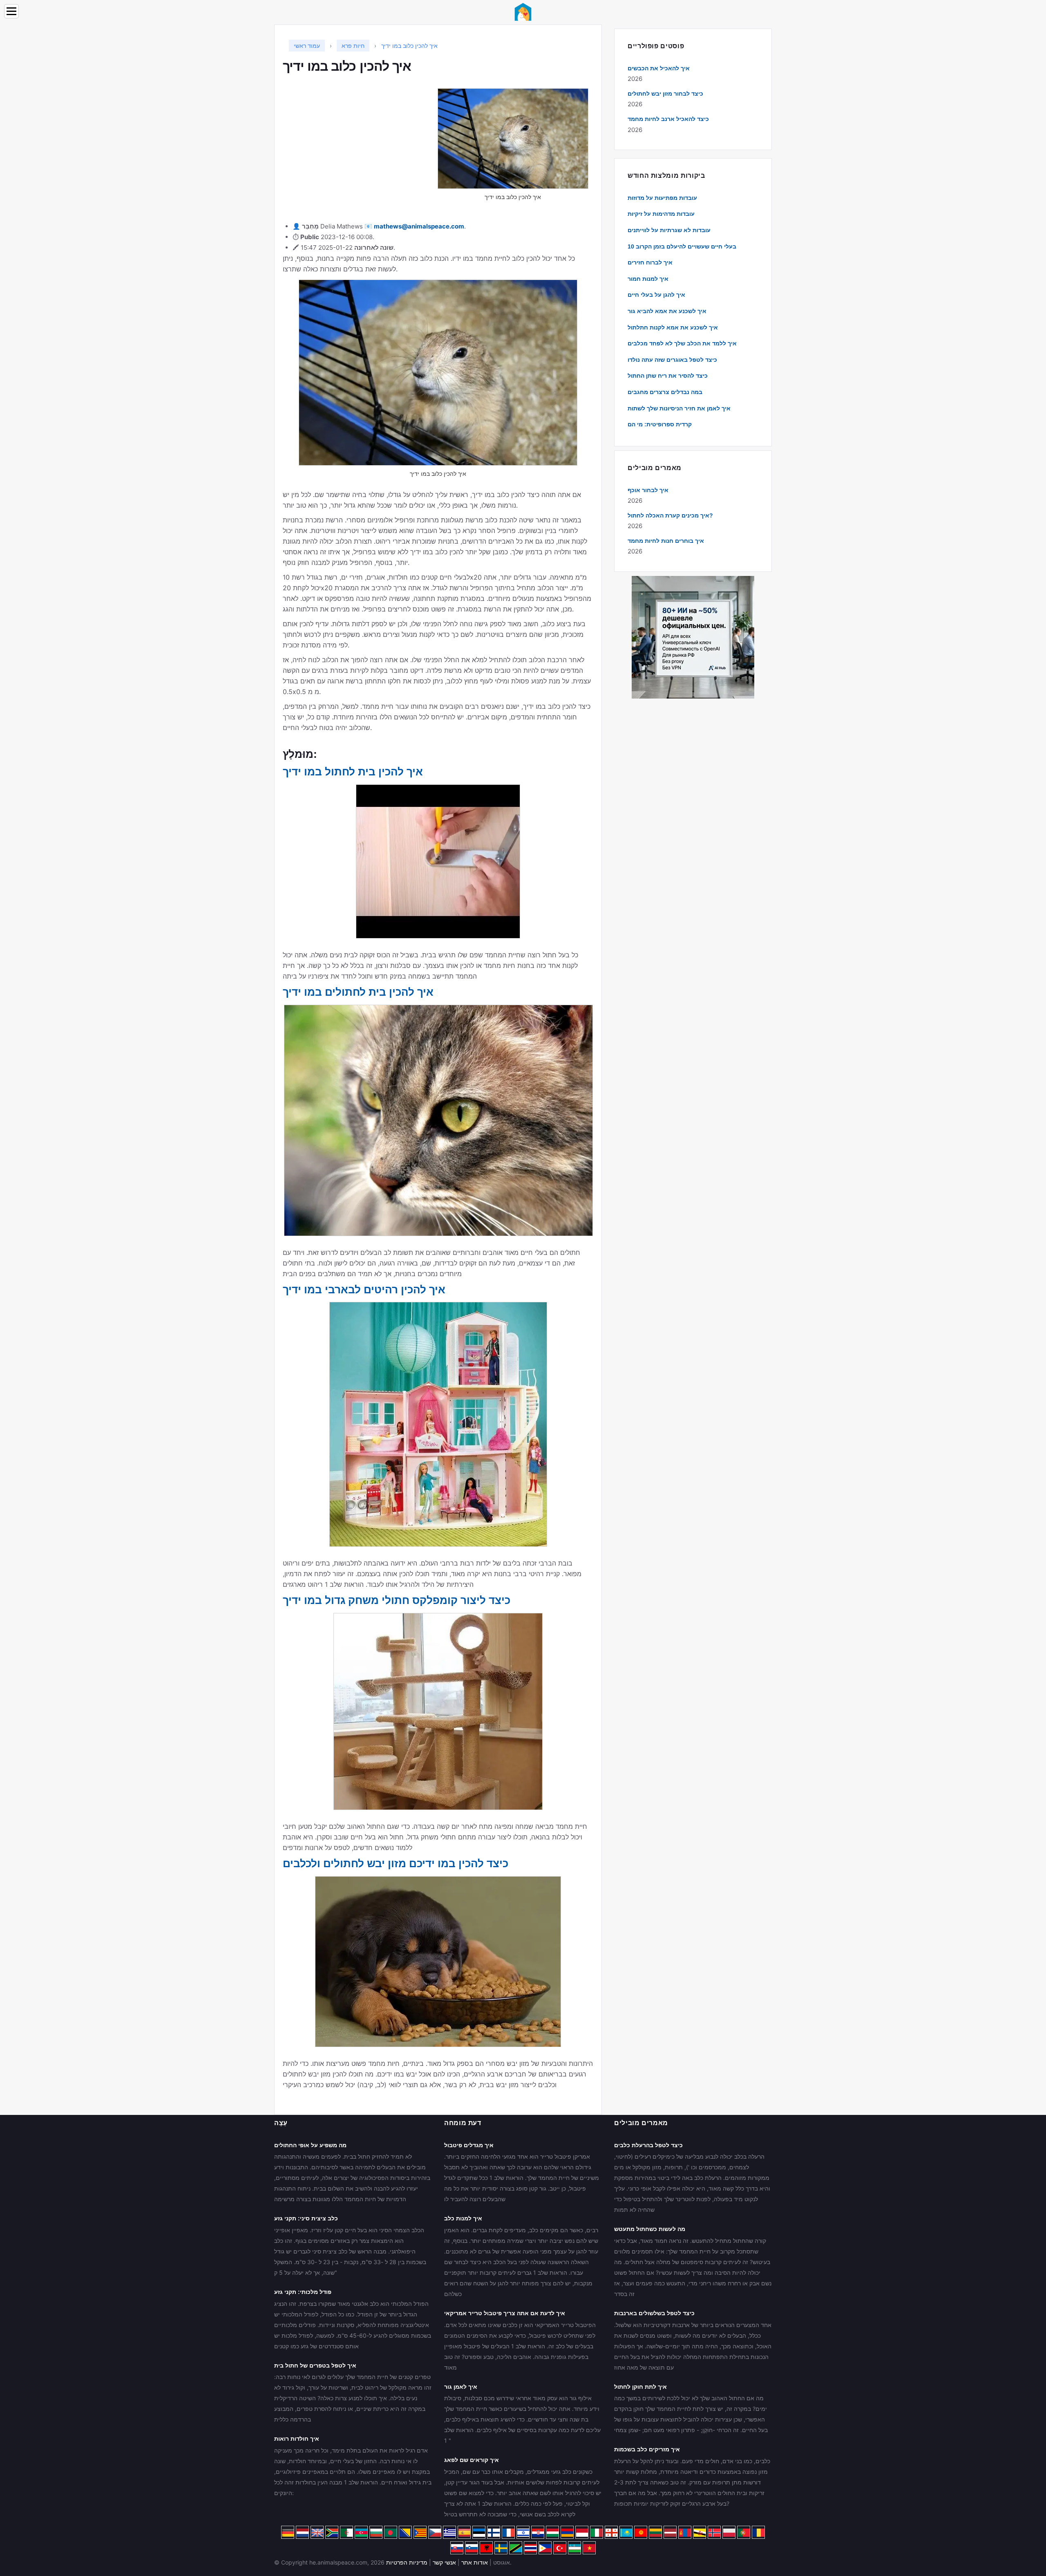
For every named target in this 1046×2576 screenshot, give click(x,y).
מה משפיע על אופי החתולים (310, 2145)
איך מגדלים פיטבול (469, 2145)
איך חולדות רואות (297, 2439)
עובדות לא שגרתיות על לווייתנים (669, 230)
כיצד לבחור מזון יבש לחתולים (665, 94)
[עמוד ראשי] (523, 11)
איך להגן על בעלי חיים (656, 295)
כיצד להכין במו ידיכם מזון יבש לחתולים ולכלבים (396, 1864)
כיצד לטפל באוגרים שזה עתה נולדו (672, 360)
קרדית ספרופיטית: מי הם (660, 424)
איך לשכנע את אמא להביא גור (667, 311)
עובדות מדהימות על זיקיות (661, 214)
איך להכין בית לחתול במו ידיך (353, 772)
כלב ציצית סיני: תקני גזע (306, 2218)
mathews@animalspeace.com (419, 226)
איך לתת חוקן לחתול (640, 2387)
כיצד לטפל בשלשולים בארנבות (654, 2313)
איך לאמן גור (461, 2387)
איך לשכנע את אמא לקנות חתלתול (673, 327)
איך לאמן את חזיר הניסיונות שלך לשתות (679, 408)
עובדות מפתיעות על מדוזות (662, 198)
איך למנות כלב (463, 2218)
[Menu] (11, 11)
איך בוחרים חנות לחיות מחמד (666, 541)
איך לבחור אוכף (648, 490)
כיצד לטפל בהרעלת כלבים (648, 2145)
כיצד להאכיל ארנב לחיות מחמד (668, 119)
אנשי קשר (444, 2562)
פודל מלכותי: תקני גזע (303, 2292)
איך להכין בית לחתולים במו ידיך (358, 992)
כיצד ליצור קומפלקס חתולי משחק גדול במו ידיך (397, 1600)
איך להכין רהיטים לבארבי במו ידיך (364, 1290)
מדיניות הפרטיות (407, 2562)
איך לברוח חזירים (650, 262)
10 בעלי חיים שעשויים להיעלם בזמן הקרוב (682, 246)
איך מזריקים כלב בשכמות (647, 2449)
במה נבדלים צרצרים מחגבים (665, 392)
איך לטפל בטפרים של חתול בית (315, 2365)
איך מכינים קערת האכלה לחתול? (670, 515)
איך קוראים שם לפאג (472, 2460)
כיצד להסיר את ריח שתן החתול (668, 376)
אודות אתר (475, 2562)
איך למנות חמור (648, 279)
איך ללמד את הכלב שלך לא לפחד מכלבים (682, 343)
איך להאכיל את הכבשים (659, 68)
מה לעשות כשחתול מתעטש (650, 2229)
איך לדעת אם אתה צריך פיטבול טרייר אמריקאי (505, 2313)
